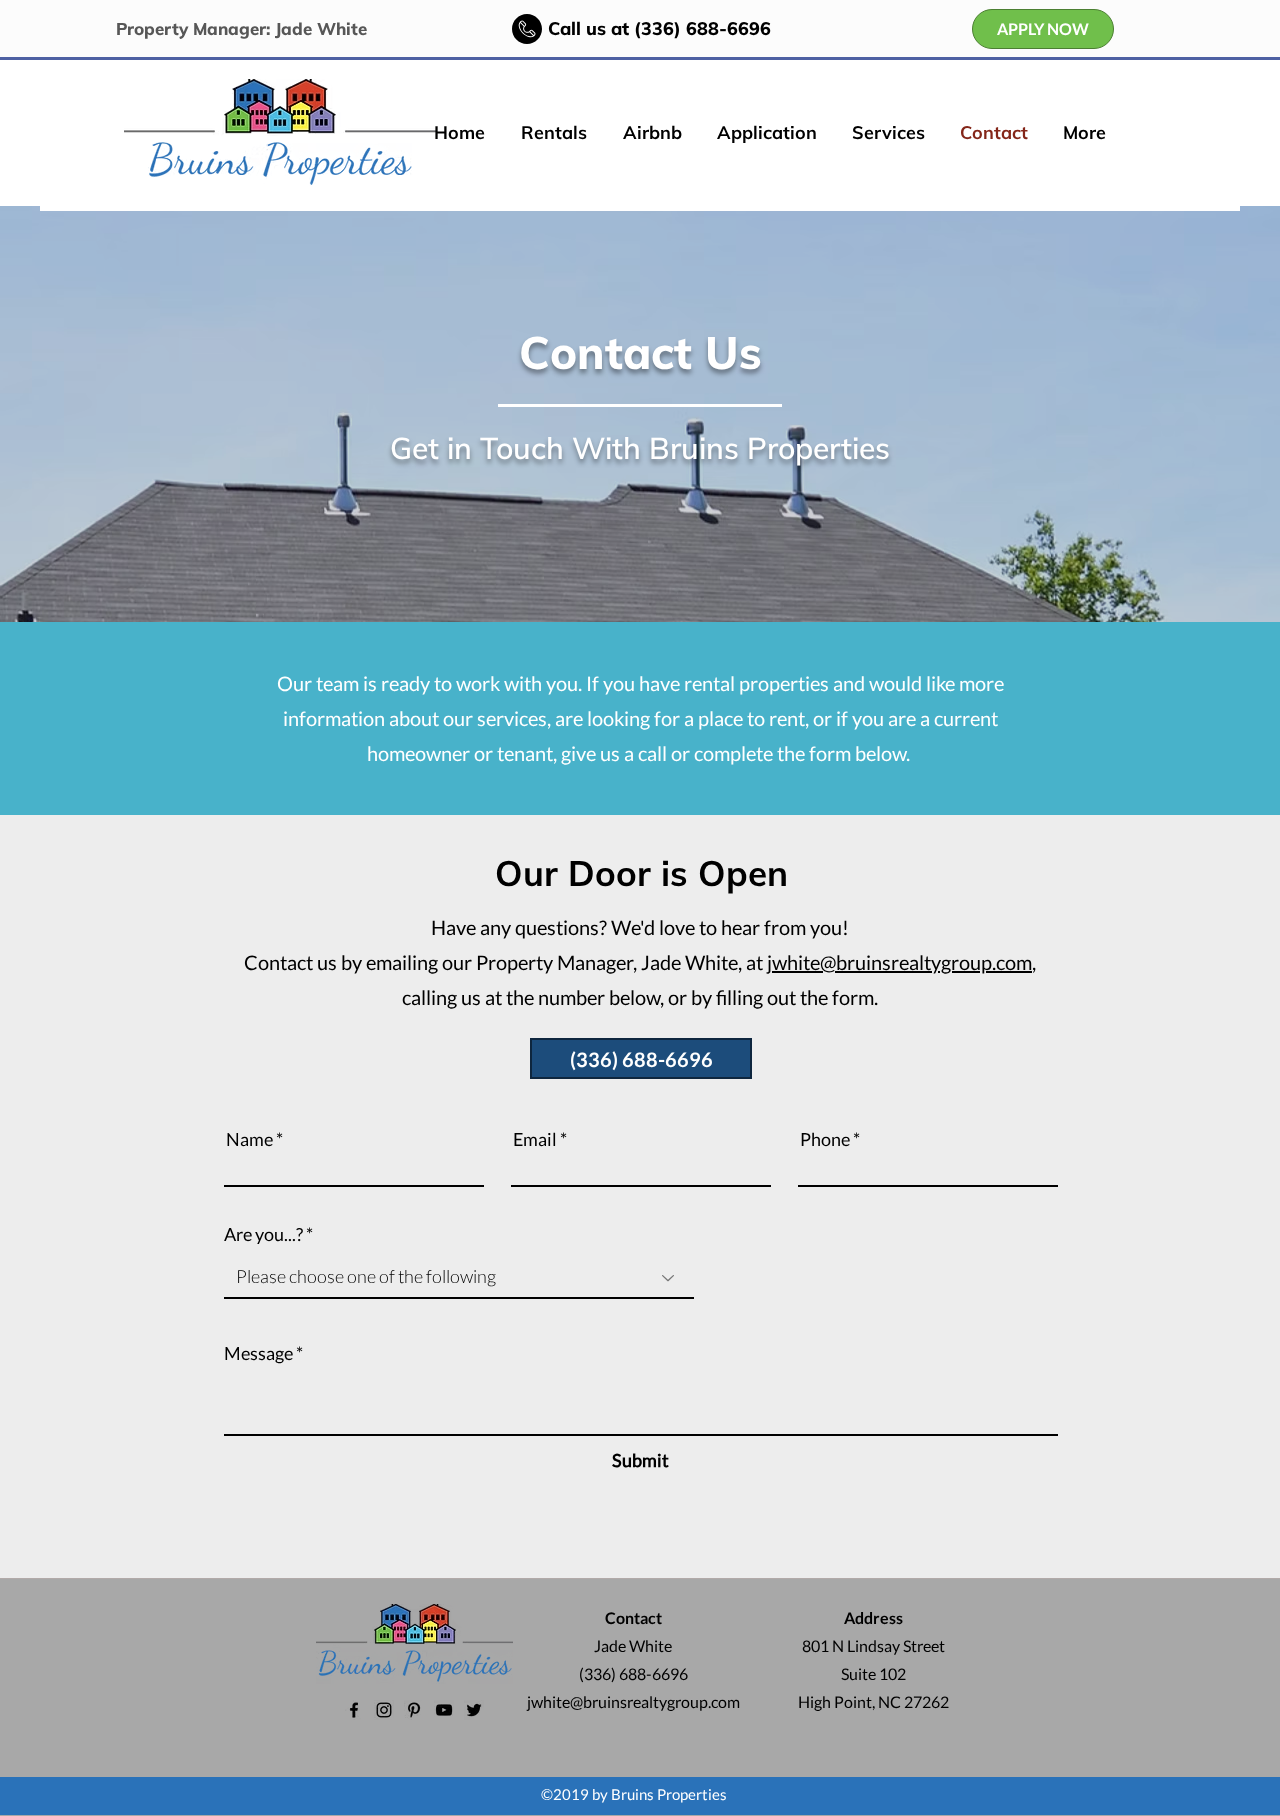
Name (249, 1139)
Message (258, 1353)
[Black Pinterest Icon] (414, 1710)
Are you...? (263, 1234)
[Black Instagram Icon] (384, 1710)
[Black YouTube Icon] (444, 1710)
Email (535, 1139)
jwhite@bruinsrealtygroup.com (899, 962)
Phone (825, 1139)
